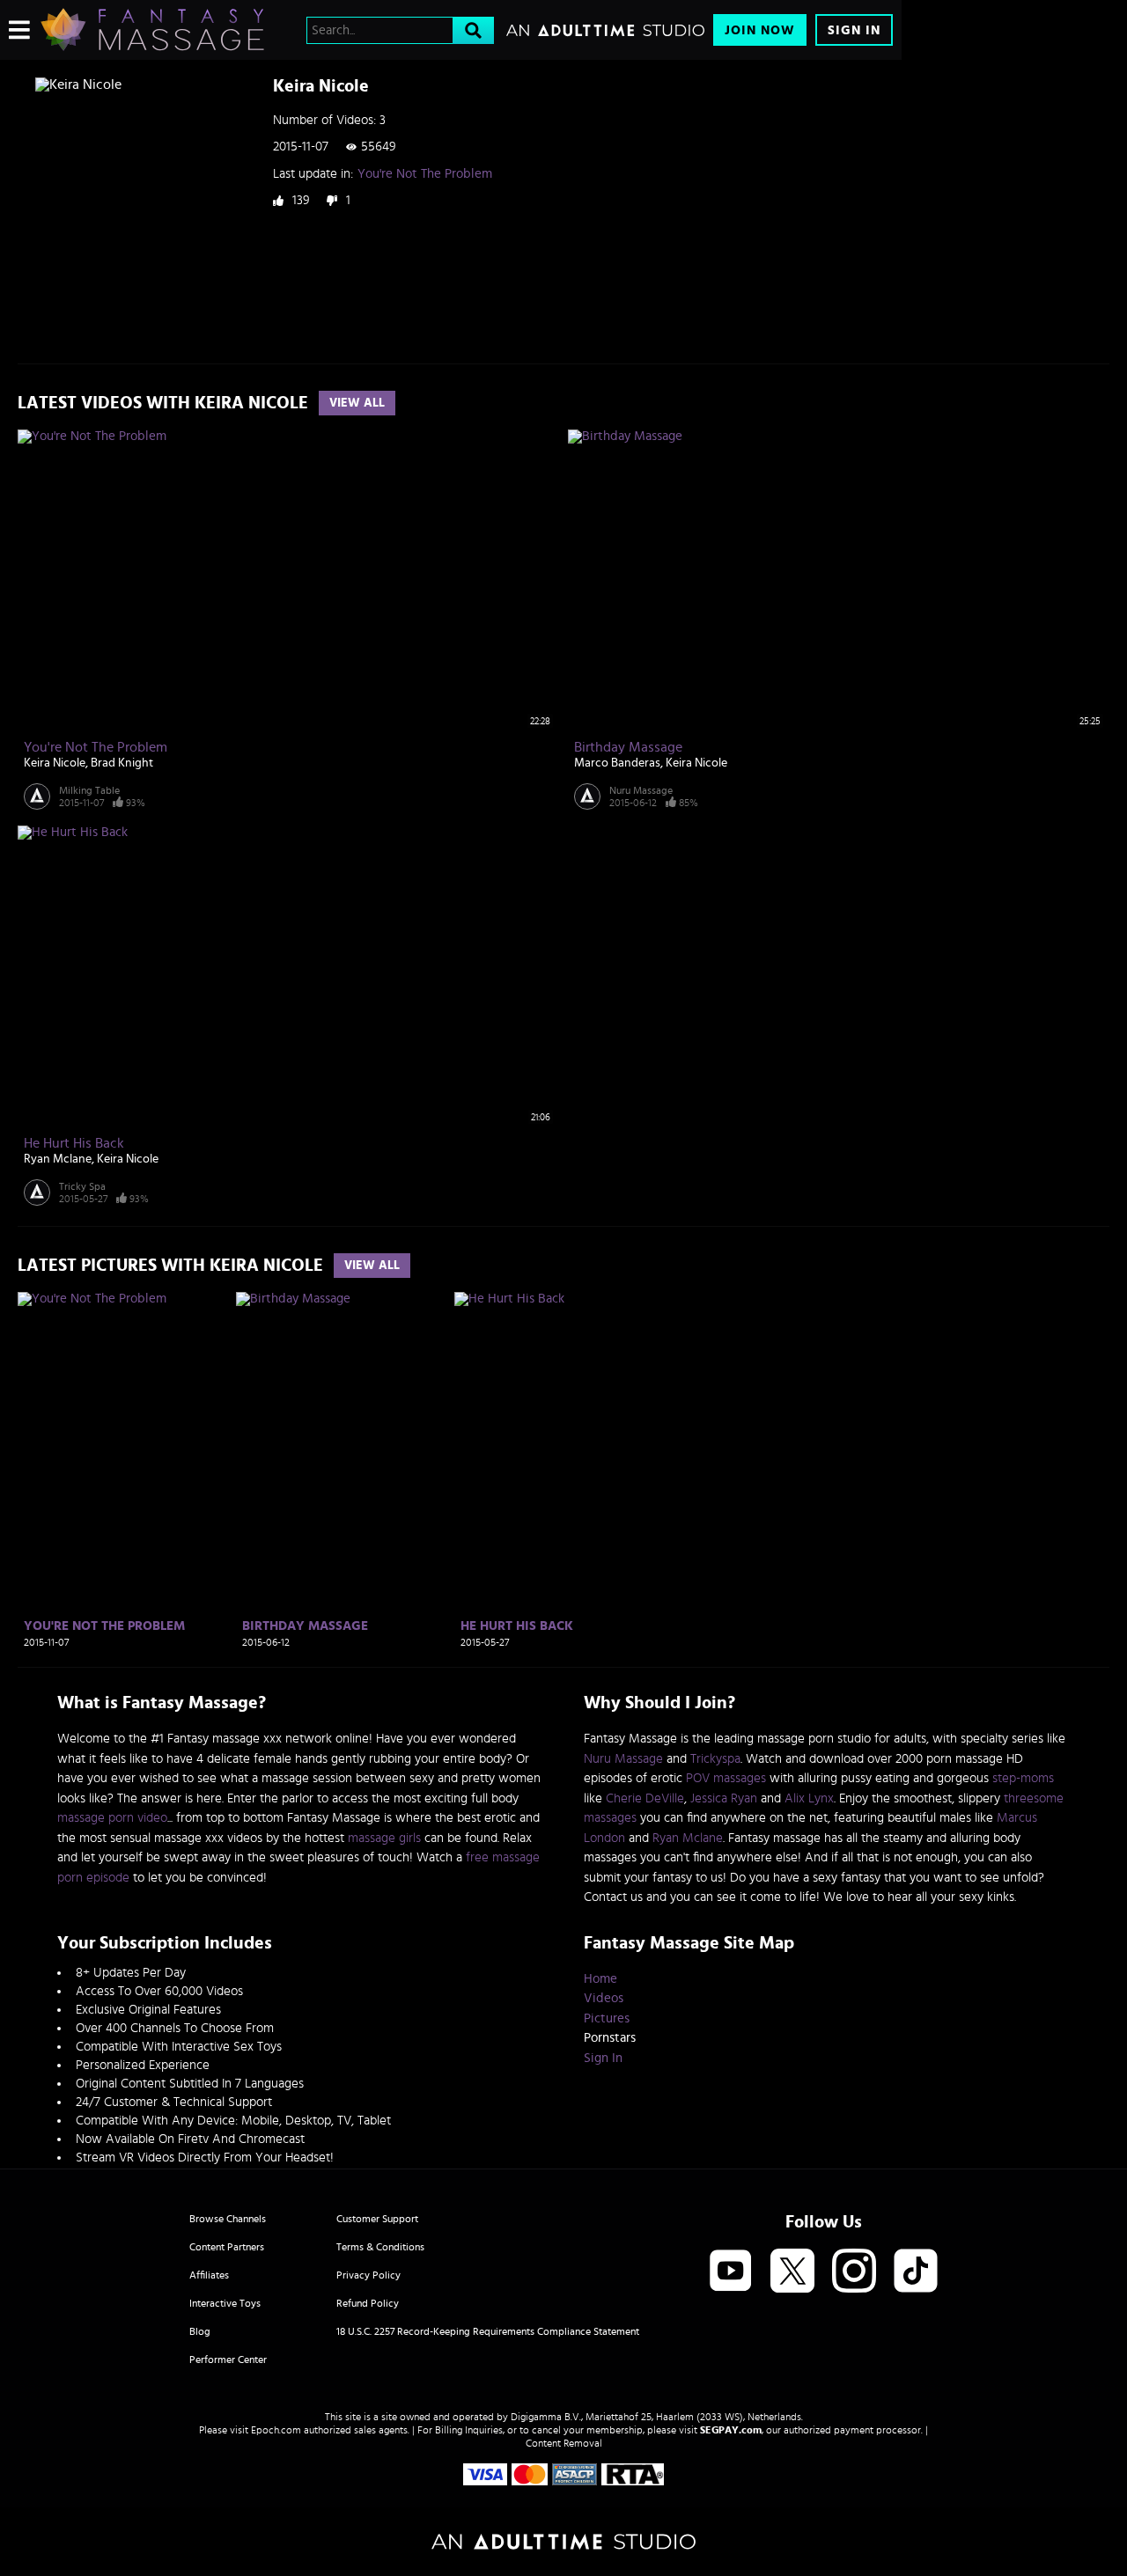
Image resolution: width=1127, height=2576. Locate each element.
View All (357, 403)
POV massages (726, 1778)
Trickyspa (715, 1759)
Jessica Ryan (724, 1798)
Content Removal (564, 2443)
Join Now (760, 30)
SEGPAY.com (731, 2430)
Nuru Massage (641, 790)
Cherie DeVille (645, 1798)
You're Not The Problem (425, 174)
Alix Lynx (809, 1798)
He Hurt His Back (74, 1143)
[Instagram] (854, 2272)
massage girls (384, 1838)
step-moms (1023, 1778)
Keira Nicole (55, 763)
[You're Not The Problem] (125, 1453)
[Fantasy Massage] (152, 30)
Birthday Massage (628, 747)
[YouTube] (731, 2272)
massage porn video (112, 1818)
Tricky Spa (82, 1186)
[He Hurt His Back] (561, 1453)
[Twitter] (792, 2272)
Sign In (854, 30)
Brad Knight (122, 763)
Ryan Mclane (58, 1159)
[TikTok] (916, 2272)
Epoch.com (276, 2430)
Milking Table (89, 790)
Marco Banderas (617, 763)
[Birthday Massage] (343, 1453)
